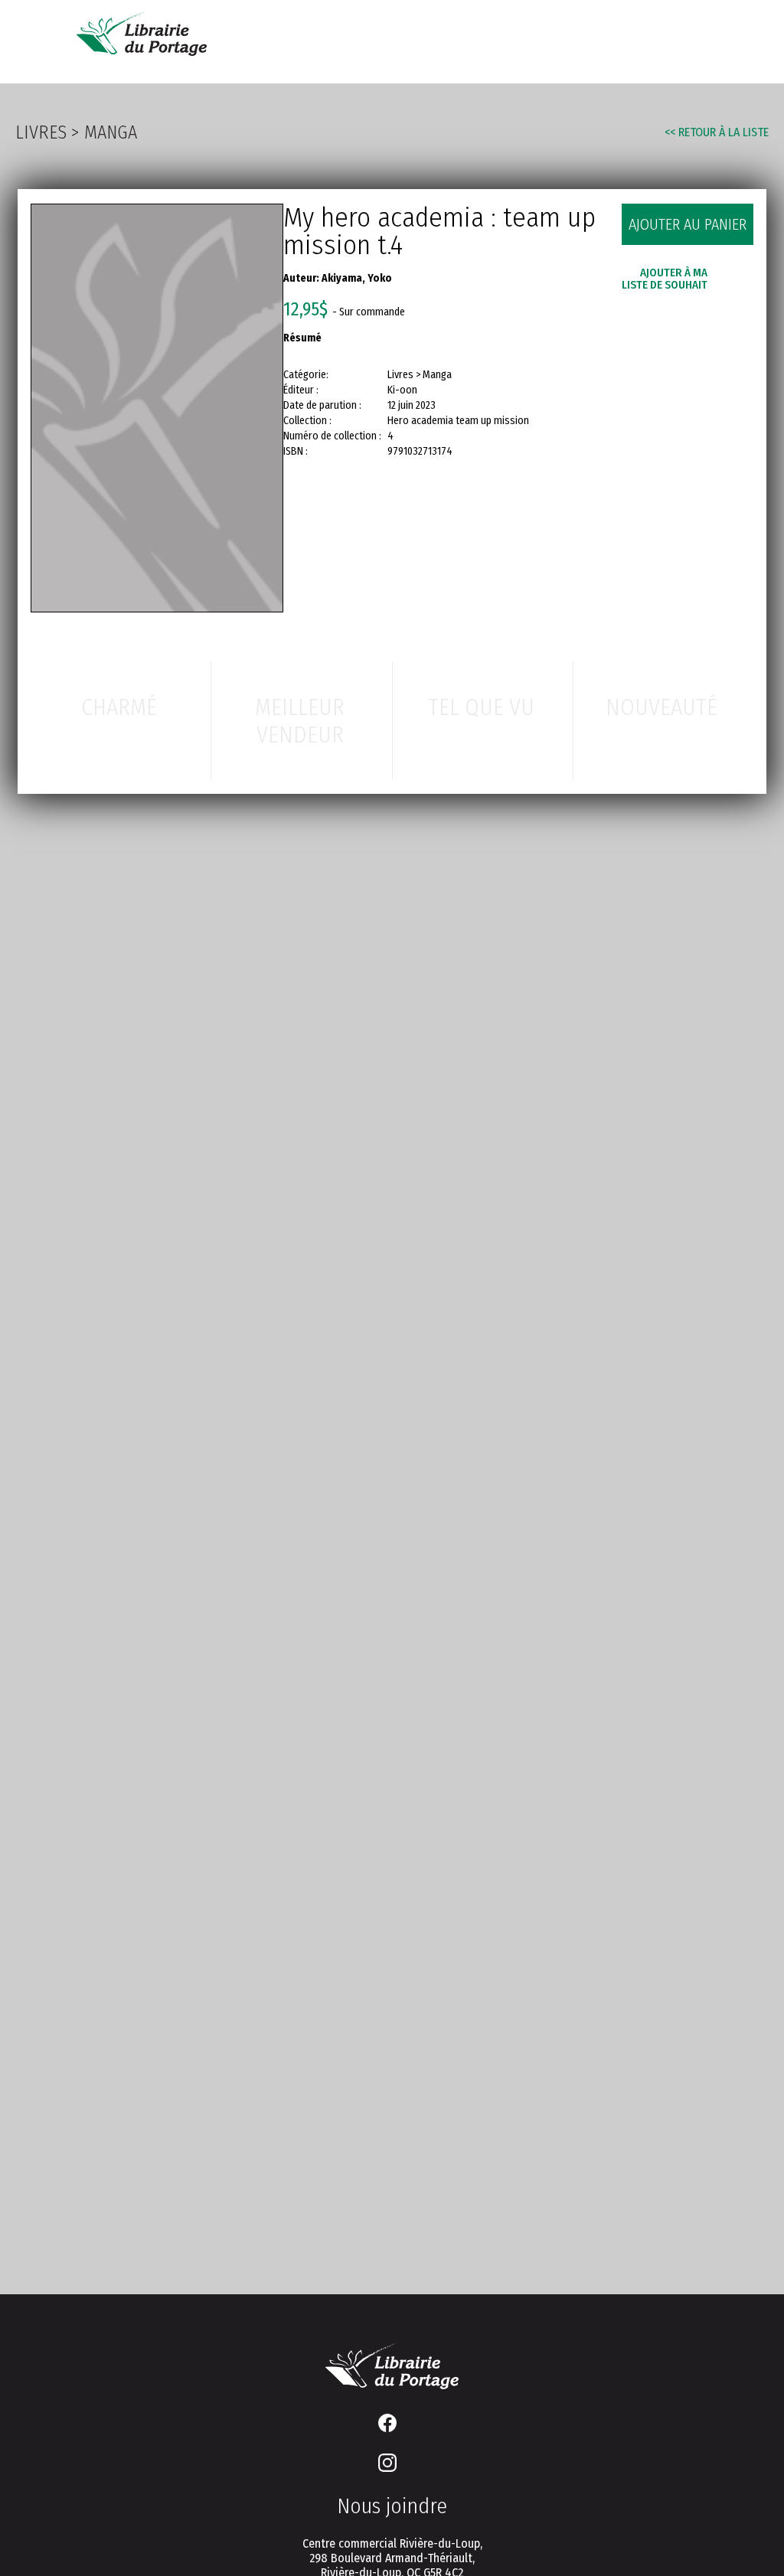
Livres (41, 132)
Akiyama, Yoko (357, 278)
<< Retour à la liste (717, 132)
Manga (111, 132)
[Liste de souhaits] (667, 40)
